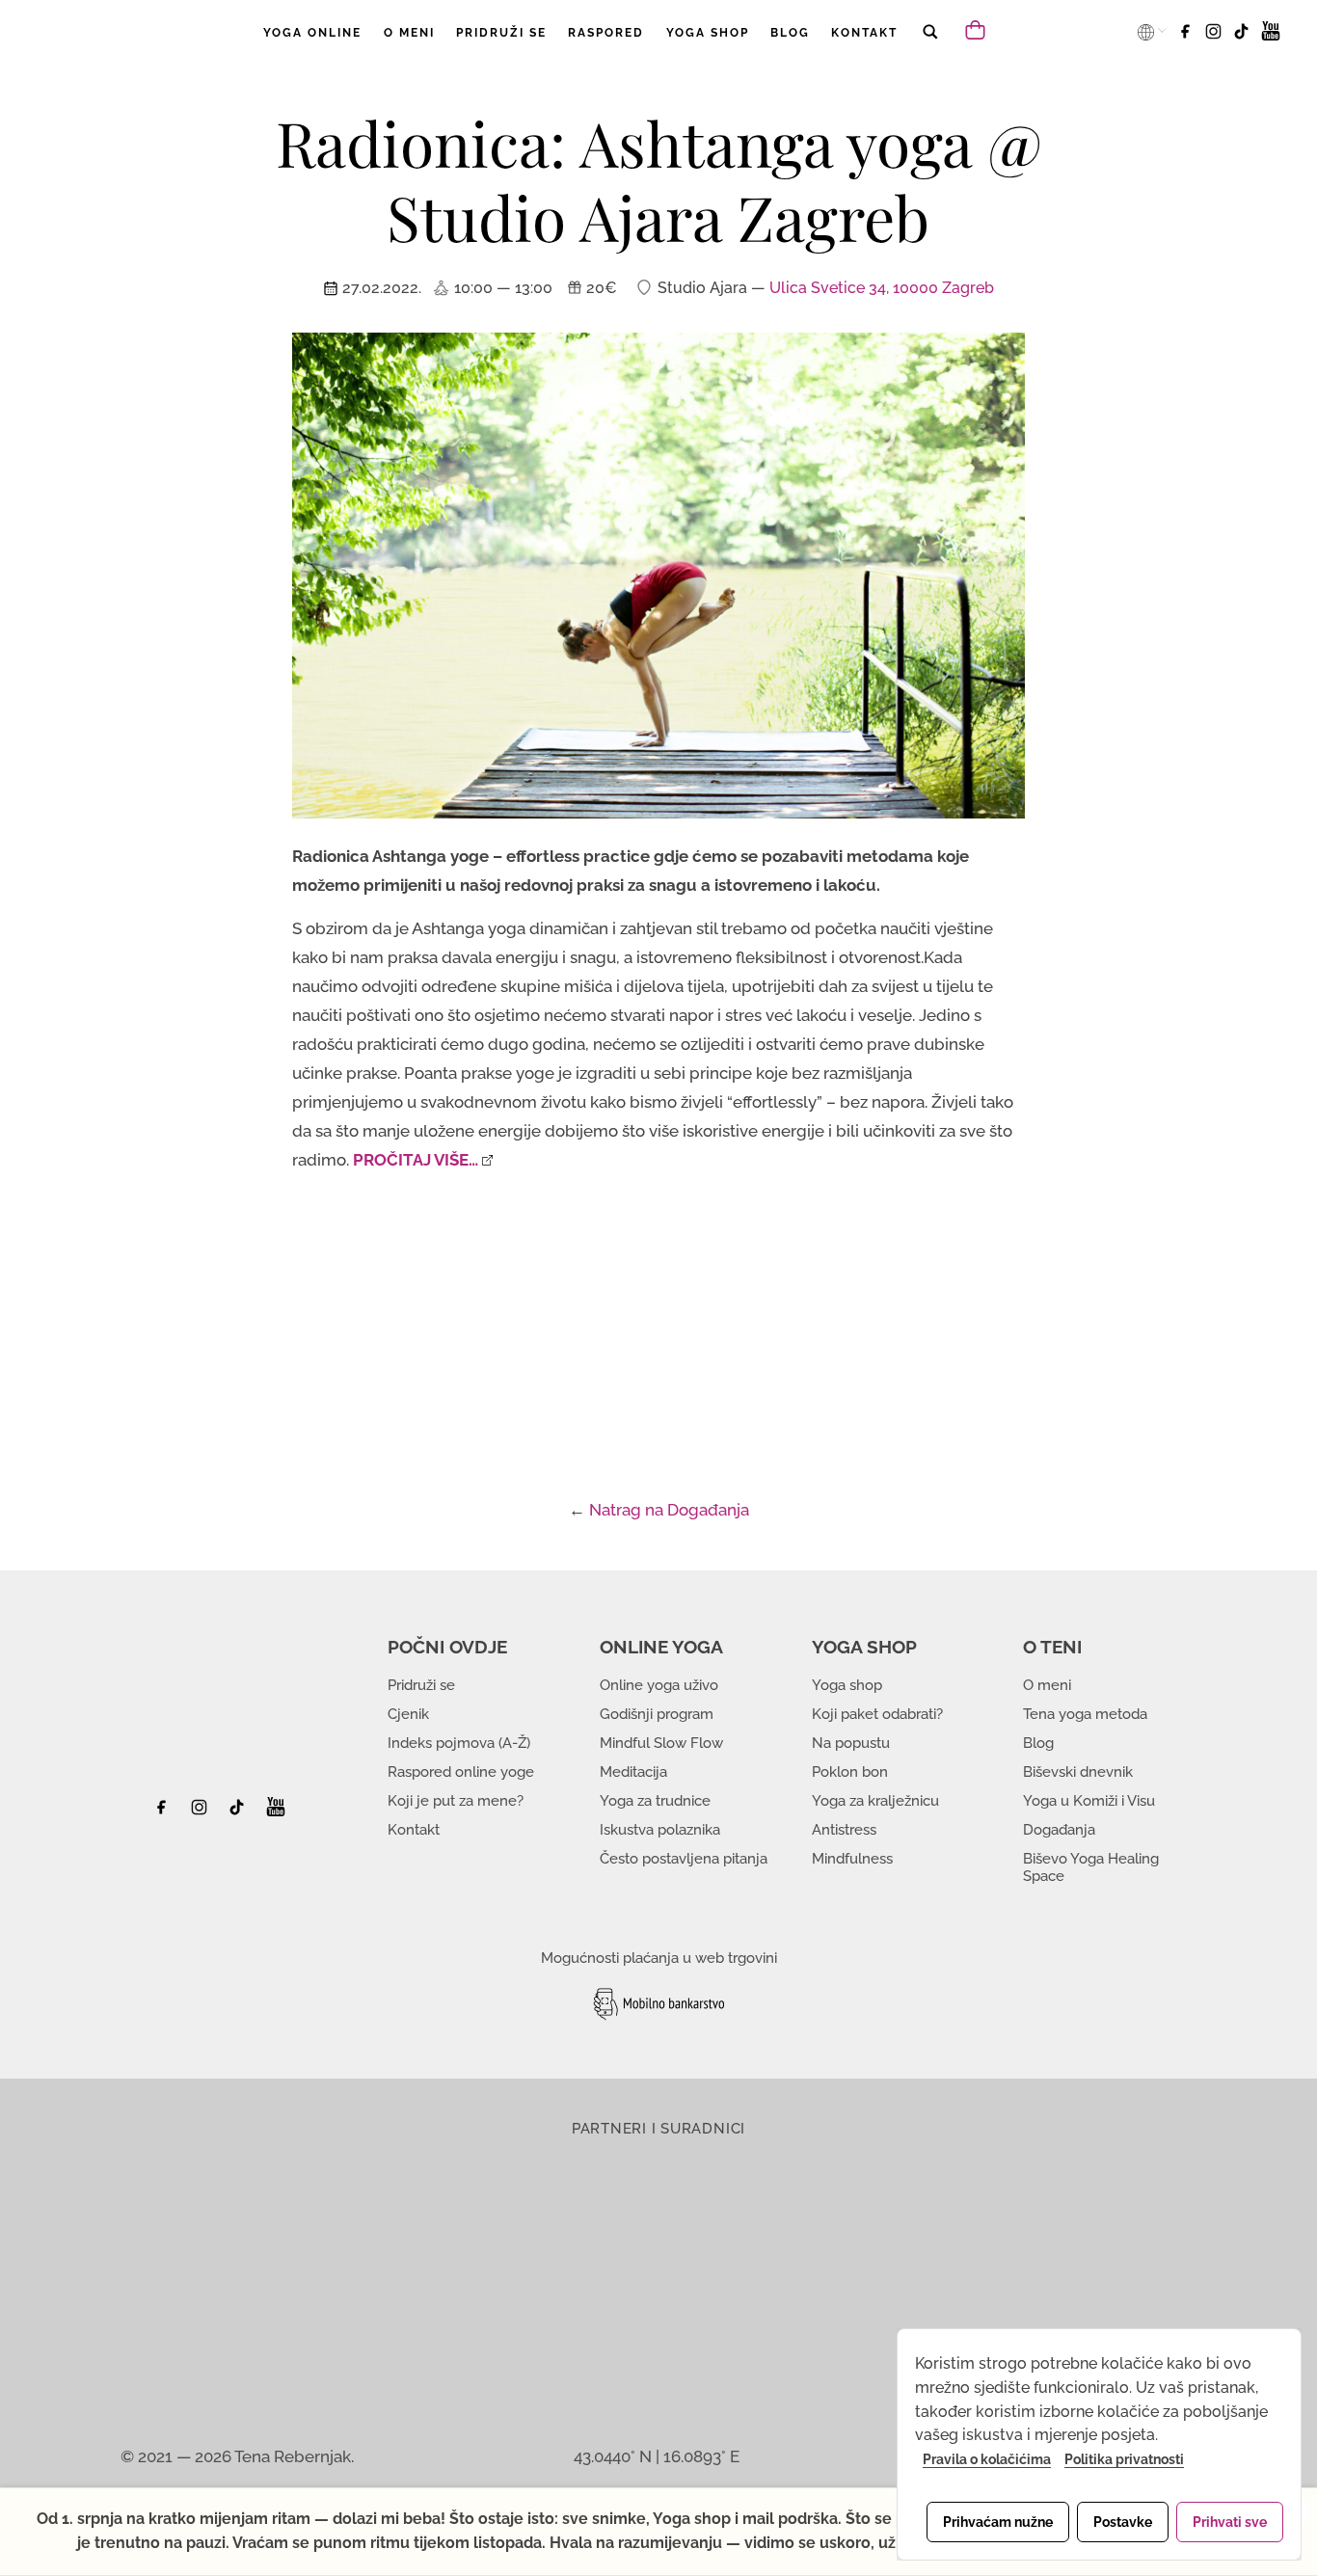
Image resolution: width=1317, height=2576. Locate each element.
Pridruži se (421, 1685)
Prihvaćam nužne (998, 2522)
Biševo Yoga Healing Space (1091, 1867)
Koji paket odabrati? (877, 1714)
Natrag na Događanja (669, 1510)
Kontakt (414, 1830)
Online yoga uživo (659, 1685)
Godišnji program (657, 1714)
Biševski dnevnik (1078, 1772)
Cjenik (408, 1714)
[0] (978, 28)
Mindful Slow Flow (661, 1743)
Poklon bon (850, 1772)
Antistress (844, 1830)
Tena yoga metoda (1085, 1714)
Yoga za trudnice (655, 1801)
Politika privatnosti (1124, 2459)
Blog (1038, 1743)
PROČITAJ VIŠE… (416, 1160)
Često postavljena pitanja (684, 1859)
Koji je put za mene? (456, 1801)
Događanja (1059, 1830)
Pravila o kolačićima (987, 2459)
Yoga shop (847, 1685)
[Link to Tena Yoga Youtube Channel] (1271, 38)
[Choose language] (1147, 32)
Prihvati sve (1230, 2522)
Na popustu (851, 1743)
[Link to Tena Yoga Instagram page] (1216, 38)
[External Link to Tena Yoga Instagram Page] (202, 1812)
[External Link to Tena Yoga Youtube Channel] (276, 1812)
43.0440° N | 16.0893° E (657, 2456)
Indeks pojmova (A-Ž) (459, 1743)
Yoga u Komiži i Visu (1089, 1801)
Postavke (1123, 2522)
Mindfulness (852, 1859)
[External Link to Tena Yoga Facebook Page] (168, 1812)
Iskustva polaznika (660, 1830)
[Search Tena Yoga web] (929, 45)
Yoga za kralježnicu (875, 1801)
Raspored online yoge (461, 1772)
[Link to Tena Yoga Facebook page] (1188, 38)
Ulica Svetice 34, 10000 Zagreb (882, 288)
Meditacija (633, 1772)
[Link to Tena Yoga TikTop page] (1244, 38)
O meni (1047, 1685)
